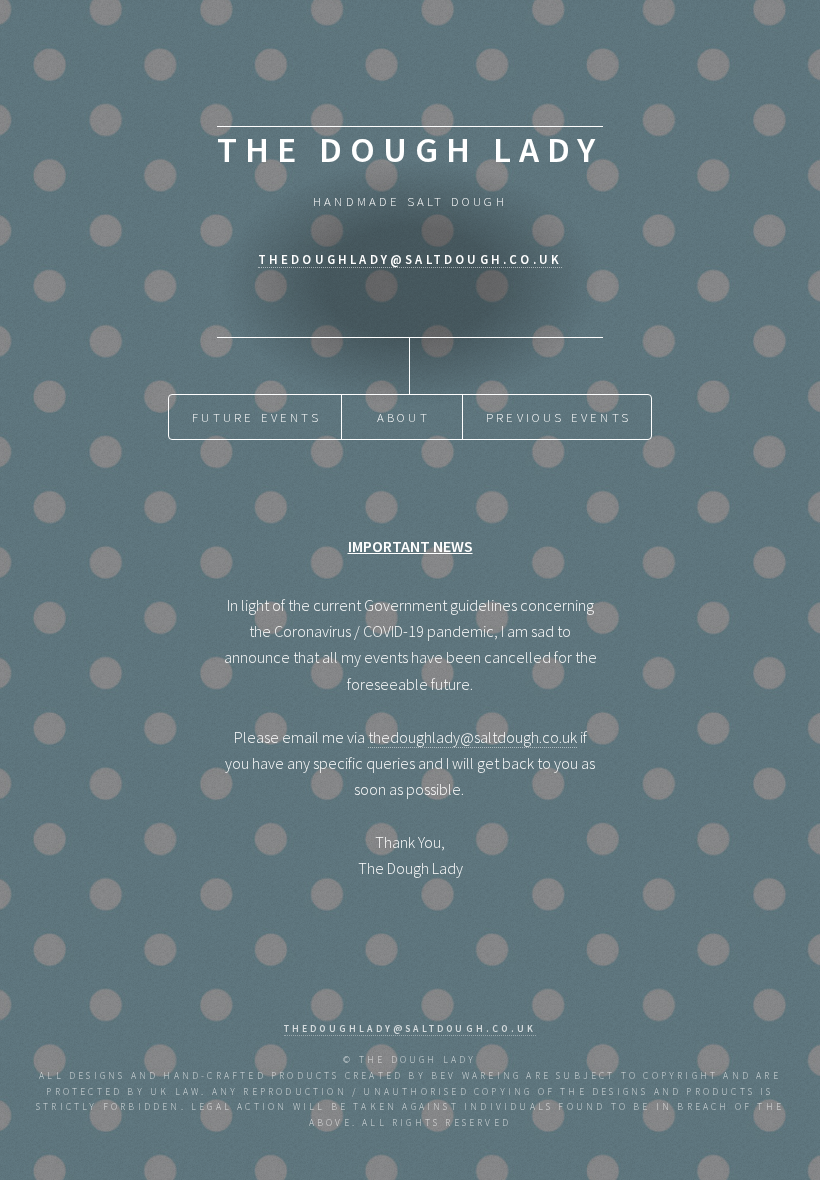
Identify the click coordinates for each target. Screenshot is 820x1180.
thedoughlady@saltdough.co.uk (410, 259)
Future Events (256, 417)
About (403, 417)
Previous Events (558, 417)
